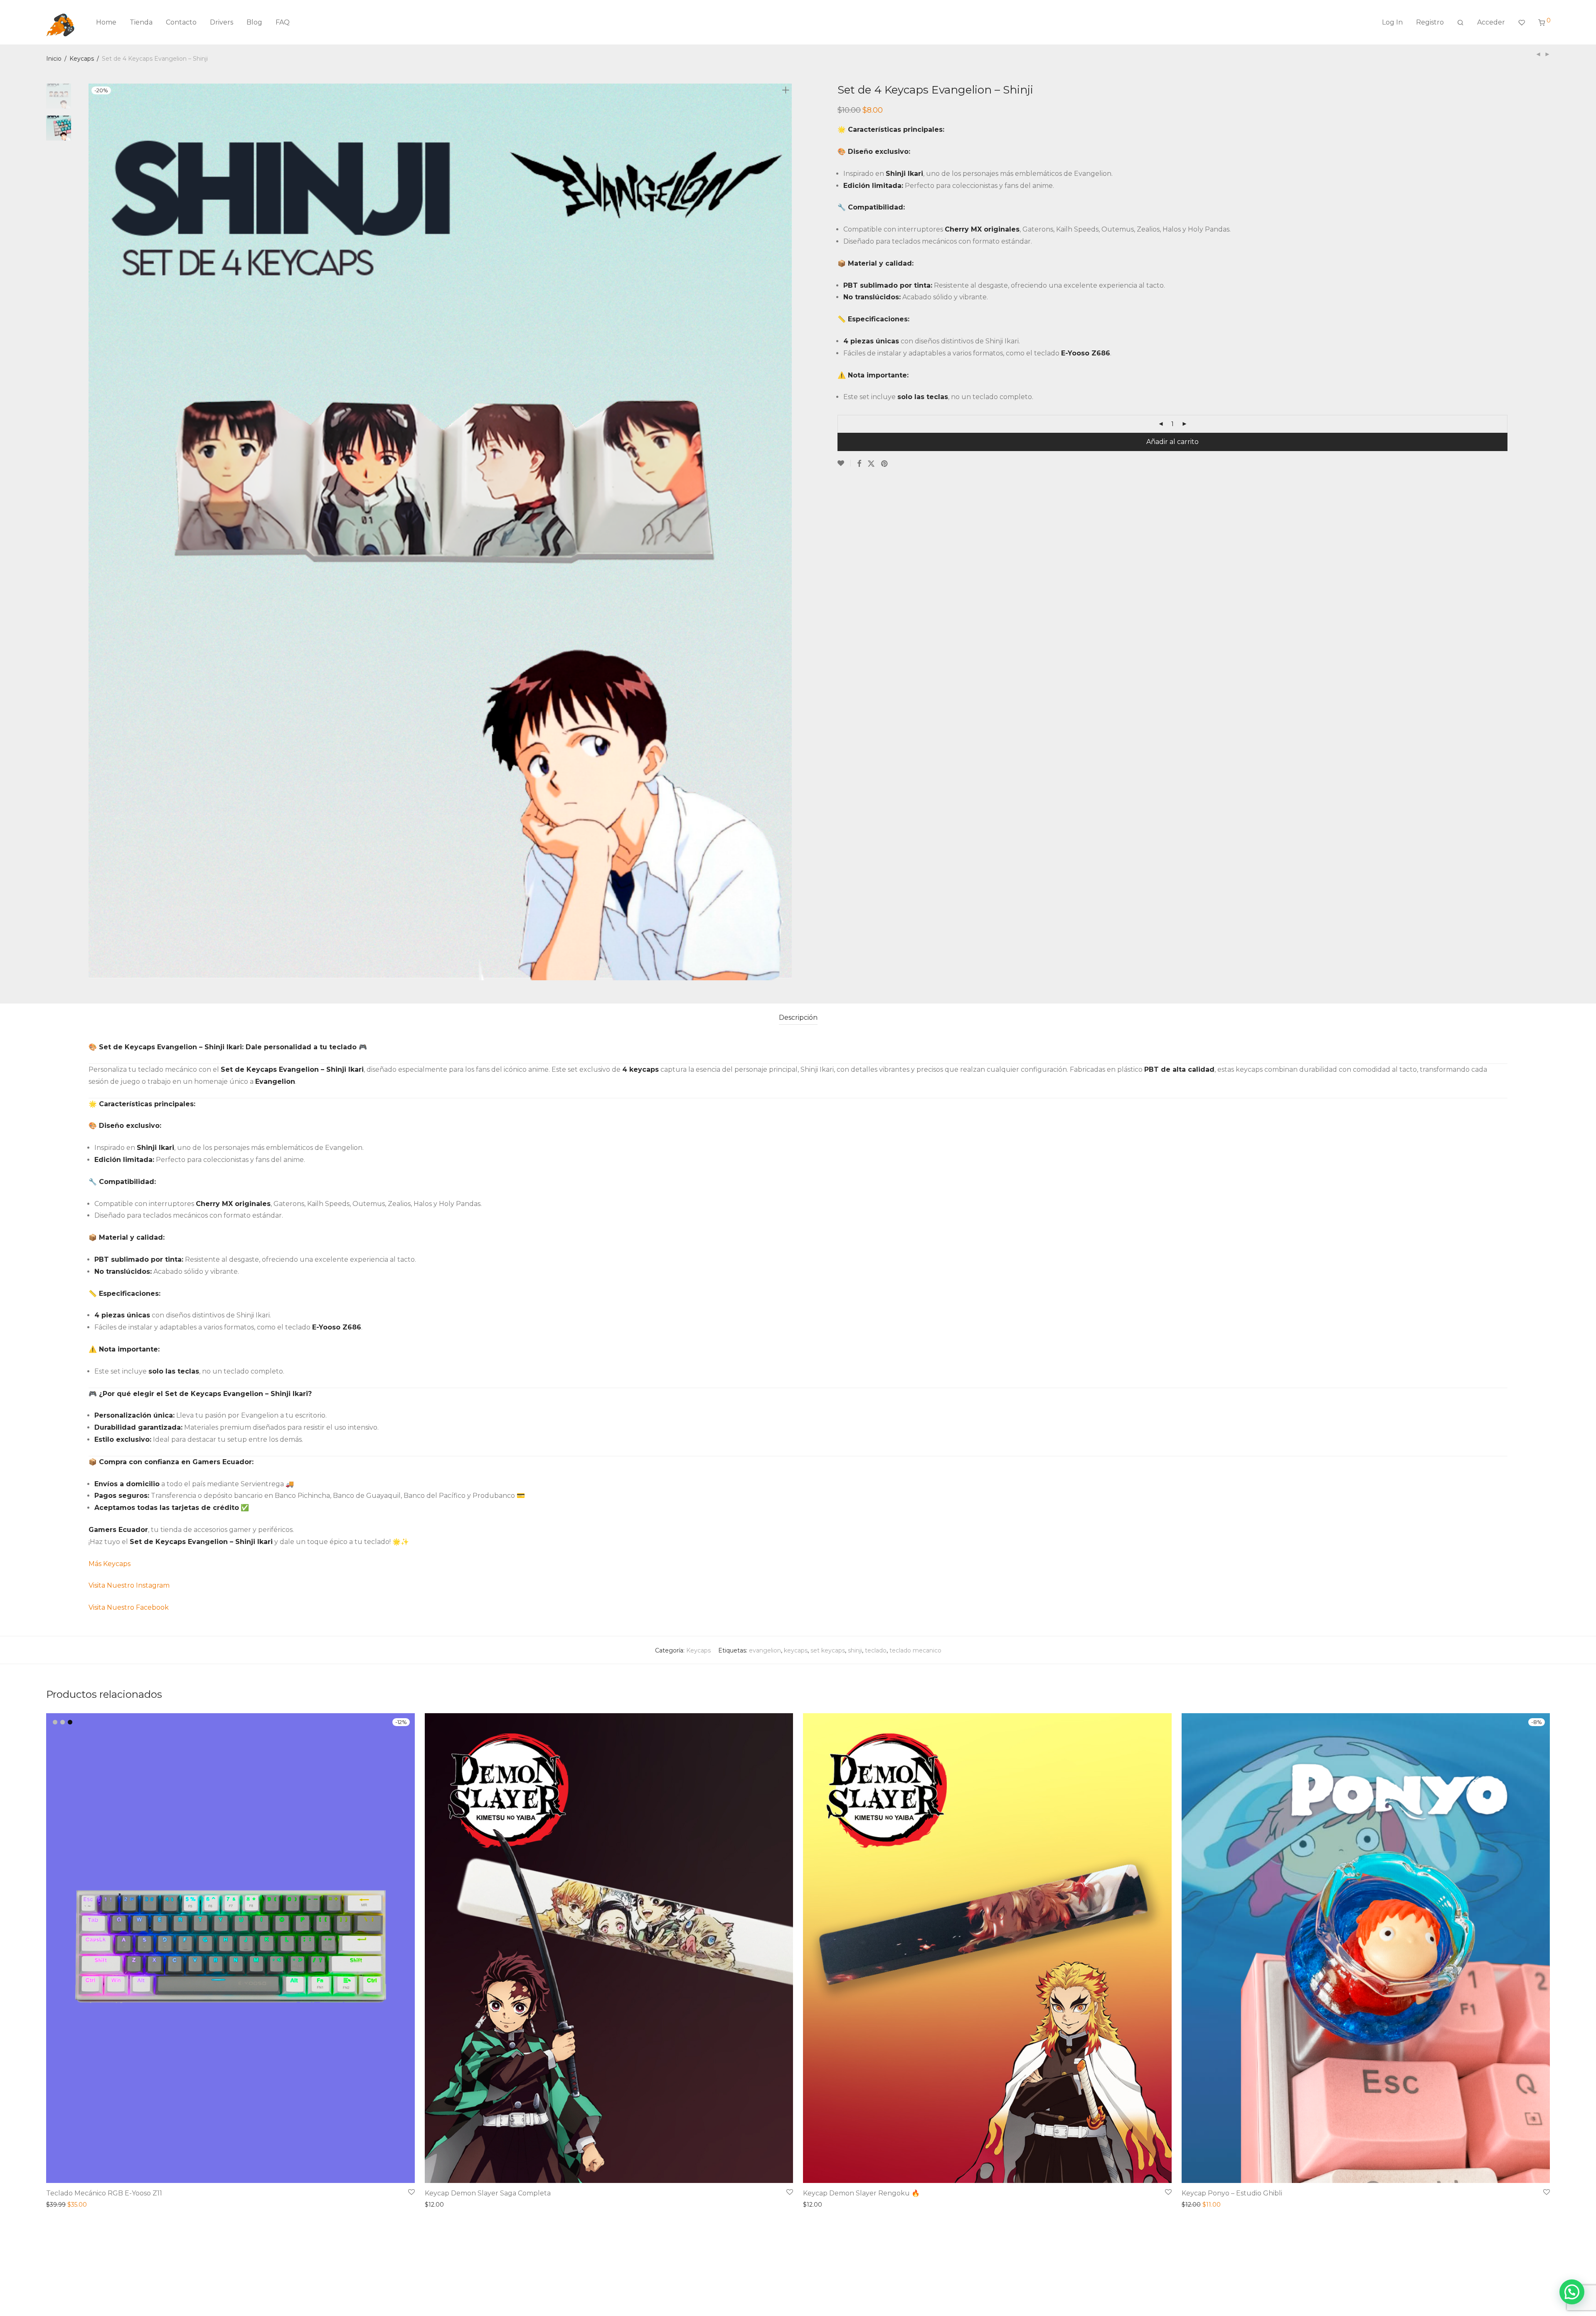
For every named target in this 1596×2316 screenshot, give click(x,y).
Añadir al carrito (1172, 442)
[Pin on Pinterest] (885, 464)
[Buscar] (1461, 22)
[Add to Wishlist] (844, 463)
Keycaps (82, 59)
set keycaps (828, 1650)
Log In (1392, 22)
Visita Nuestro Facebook (129, 1607)
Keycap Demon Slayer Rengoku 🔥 (861, 2193)
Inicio (54, 59)
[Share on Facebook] (859, 464)
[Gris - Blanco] (55, 1722)
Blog (254, 22)
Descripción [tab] (798, 1017)
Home (106, 22)
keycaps (796, 1650)
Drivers (222, 22)
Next (787, 532)
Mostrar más (62, 2205)
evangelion (765, 1650)
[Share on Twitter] (871, 464)
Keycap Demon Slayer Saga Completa (488, 2193)
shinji (855, 1650)
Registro (1430, 22)
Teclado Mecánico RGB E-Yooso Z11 (104, 2193)
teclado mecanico (915, 1650)
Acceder (1491, 22)
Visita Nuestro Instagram (129, 1585)
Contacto (181, 22)
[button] (1572, 2292)
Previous (94, 532)
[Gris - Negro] (63, 1722)
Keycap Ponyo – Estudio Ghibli (1232, 2193)
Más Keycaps (110, 1564)
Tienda (141, 22)
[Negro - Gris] (70, 1722)
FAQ (283, 22)
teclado (876, 1650)
